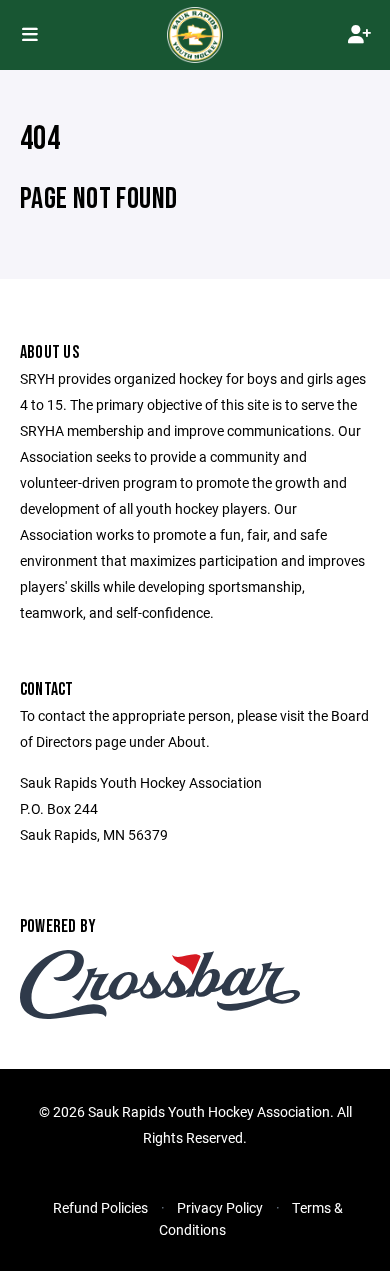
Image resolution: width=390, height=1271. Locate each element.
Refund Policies (100, 1207)
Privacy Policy (220, 1207)
